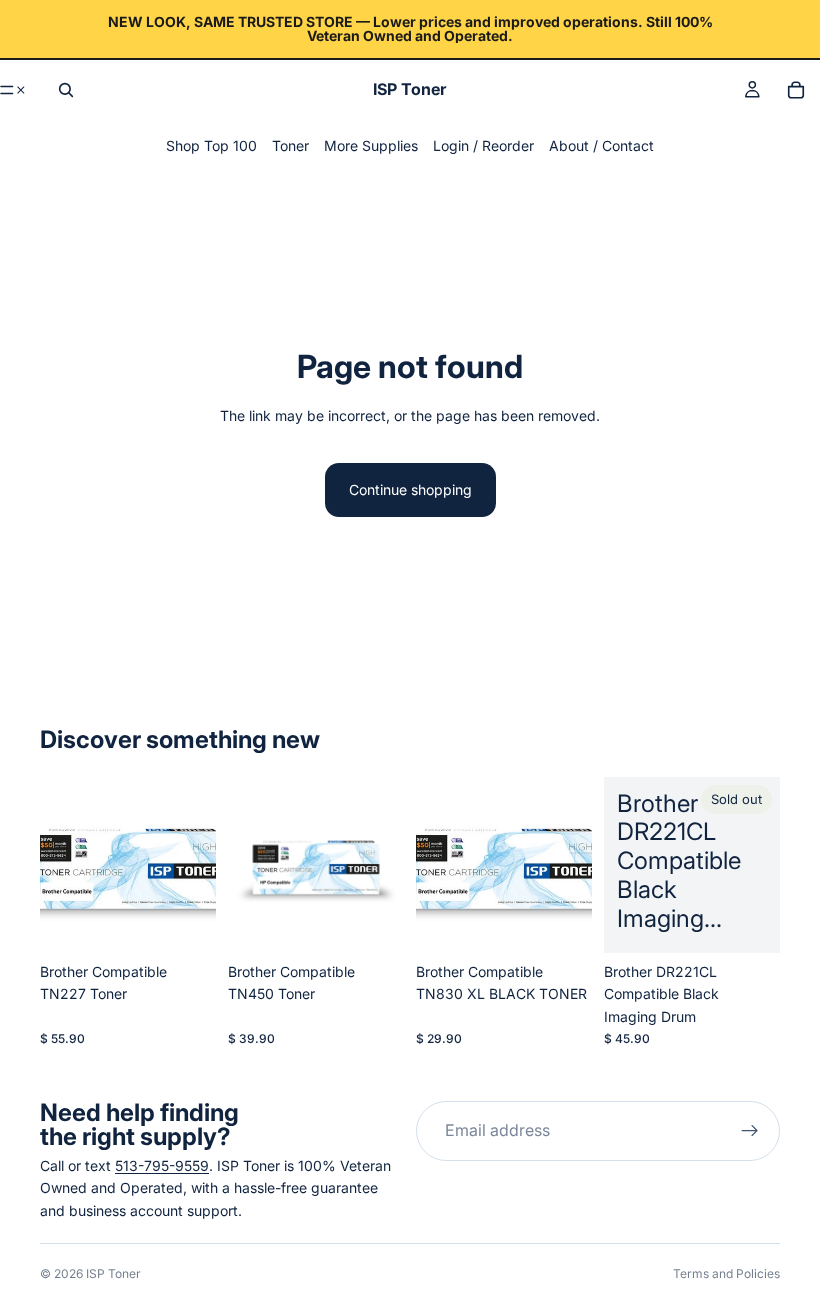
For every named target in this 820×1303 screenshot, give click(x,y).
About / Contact (601, 145)
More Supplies (371, 145)
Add (390, 921)
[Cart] (796, 90)
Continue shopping (410, 489)
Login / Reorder (483, 145)
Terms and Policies (726, 1273)
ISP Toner (113, 1273)
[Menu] (13, 90)
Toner (290, 145)
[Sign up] (750, 1131)
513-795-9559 (162, 1165)
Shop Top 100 (211, 145)
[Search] (66, 90)
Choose (202, 921)
